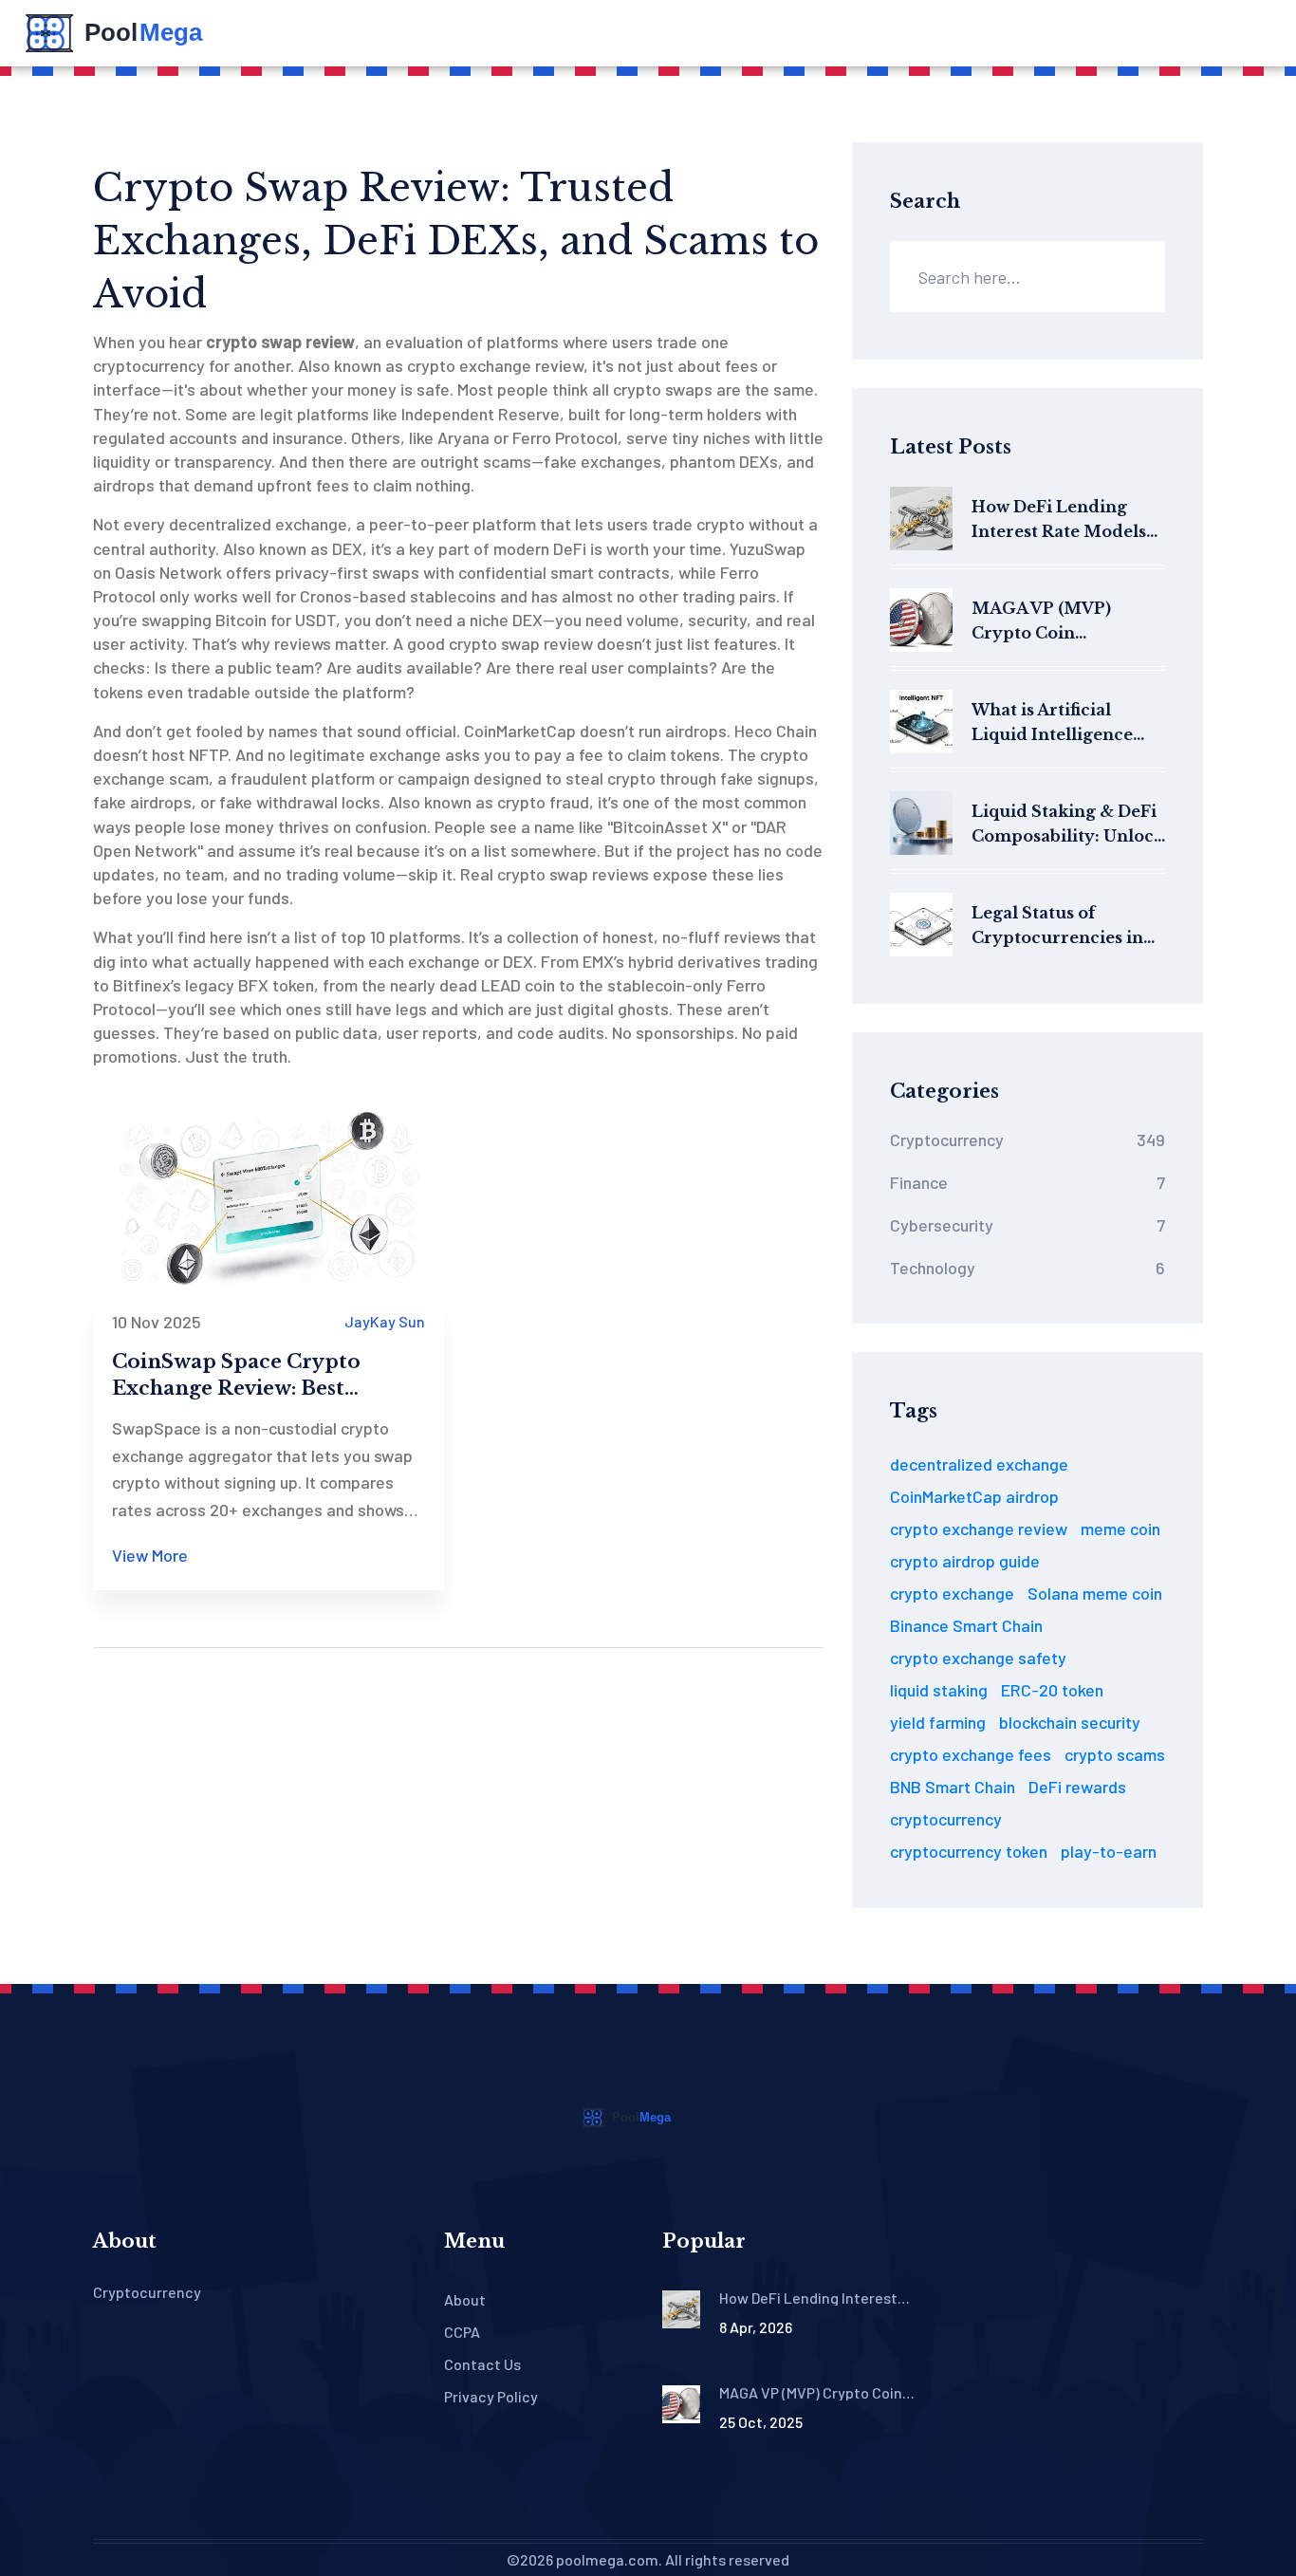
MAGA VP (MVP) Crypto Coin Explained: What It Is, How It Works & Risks (1060, 622)
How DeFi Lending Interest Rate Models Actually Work (1059, 520)
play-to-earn (1109, 1851)
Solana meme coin (1095, 1593)
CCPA (462, 2332)
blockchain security (1070, 1722)
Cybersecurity (1028, 1225)
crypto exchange (952, 1593)
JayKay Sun (385, 1321)
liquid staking (939, 1690)
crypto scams (1115, 1754)
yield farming (938, 1722)
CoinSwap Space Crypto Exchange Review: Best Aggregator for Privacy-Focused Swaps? (236, 1376)
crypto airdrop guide (965, 1561)
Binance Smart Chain (966, 1625)
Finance (1028, 1182)
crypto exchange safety (978, 1658)
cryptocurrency (946, 1819)
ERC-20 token (1052, 1690)
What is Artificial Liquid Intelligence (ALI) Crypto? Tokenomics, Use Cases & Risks (1068, 723)
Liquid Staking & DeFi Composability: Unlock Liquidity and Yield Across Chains (1068, 825)
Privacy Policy (491, 2396)
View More (150, 1555)
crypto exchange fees (971, 1754)
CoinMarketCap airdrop (974, 1496)
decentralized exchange (979, 1464)
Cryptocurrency (1028, 1140)
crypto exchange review (979, 1529)
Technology (1028, 1268)
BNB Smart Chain (953, 1787)
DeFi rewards (1077, 1787)
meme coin (1120, 1529)
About (465, 2299)
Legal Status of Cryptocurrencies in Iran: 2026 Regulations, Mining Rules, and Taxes (1057, 927)
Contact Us (482, 2364)
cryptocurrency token (969, 1851)
